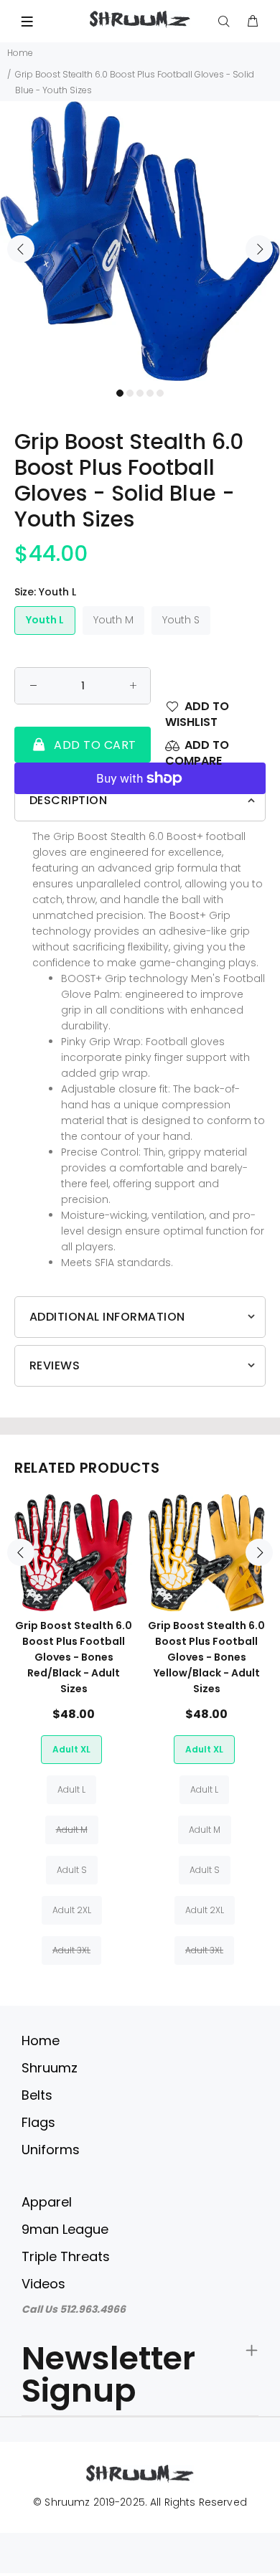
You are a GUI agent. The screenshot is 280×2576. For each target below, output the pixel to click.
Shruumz (50, 2068)
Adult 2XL (72, 1910)
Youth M (113, 620)
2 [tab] (130, 393)
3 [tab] (140, 393)
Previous (21, 249)
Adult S (72, 1870)
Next (259, 249)
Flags (38, 2122)
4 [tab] (150, 393)
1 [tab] (120, 393)
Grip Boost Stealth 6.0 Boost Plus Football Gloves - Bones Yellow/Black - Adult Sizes (206, 1657)
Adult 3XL (71, 1950)
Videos (43, 2284)
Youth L (45, 620)
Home (20, 53)
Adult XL (71, 1749)
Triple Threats (66, 2256)
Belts (37, 2095)
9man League (65, 2229)
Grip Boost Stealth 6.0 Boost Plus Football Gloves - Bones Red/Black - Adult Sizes (74, 1657)
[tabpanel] (140, 241)
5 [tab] (160, 393)
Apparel (47, 2202)
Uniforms (51, 2150)
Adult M (72, 1830)
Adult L (71, 1789)
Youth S (181, 620)
